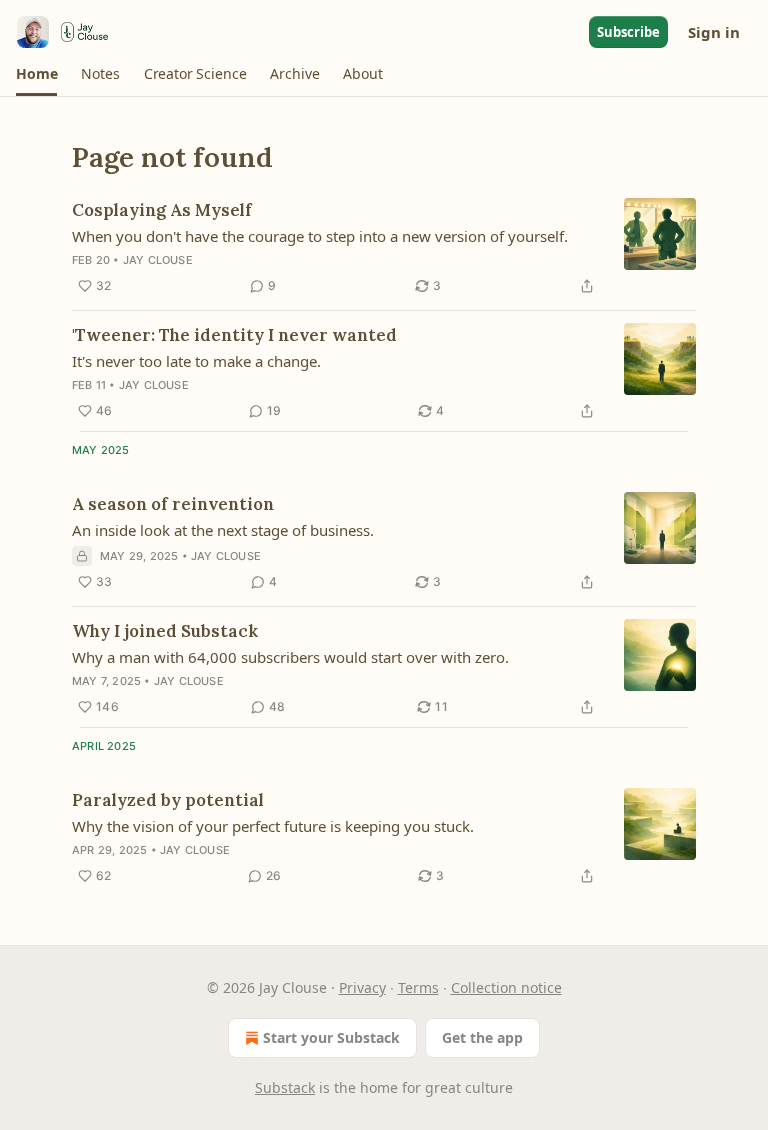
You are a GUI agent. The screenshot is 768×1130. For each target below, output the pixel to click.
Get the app (482, 1037)
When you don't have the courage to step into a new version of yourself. (320, 236)
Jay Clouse (158, 260)
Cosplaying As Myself (162, 210)
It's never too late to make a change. (196, 361)
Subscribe (628, 32)
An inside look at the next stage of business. (223, 530)
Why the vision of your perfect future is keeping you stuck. (273, 826)
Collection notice (506, 987)
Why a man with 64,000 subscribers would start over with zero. (290, 657)
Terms (418, 987)
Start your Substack (331, 1037)
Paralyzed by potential (168, 800)
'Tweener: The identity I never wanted (234, 335)
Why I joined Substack (165, 631)
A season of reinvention (173, 504)
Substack (285, 1087)
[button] (36, 74)
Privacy (362, 987)
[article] (384, 248)
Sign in (714, 32)
